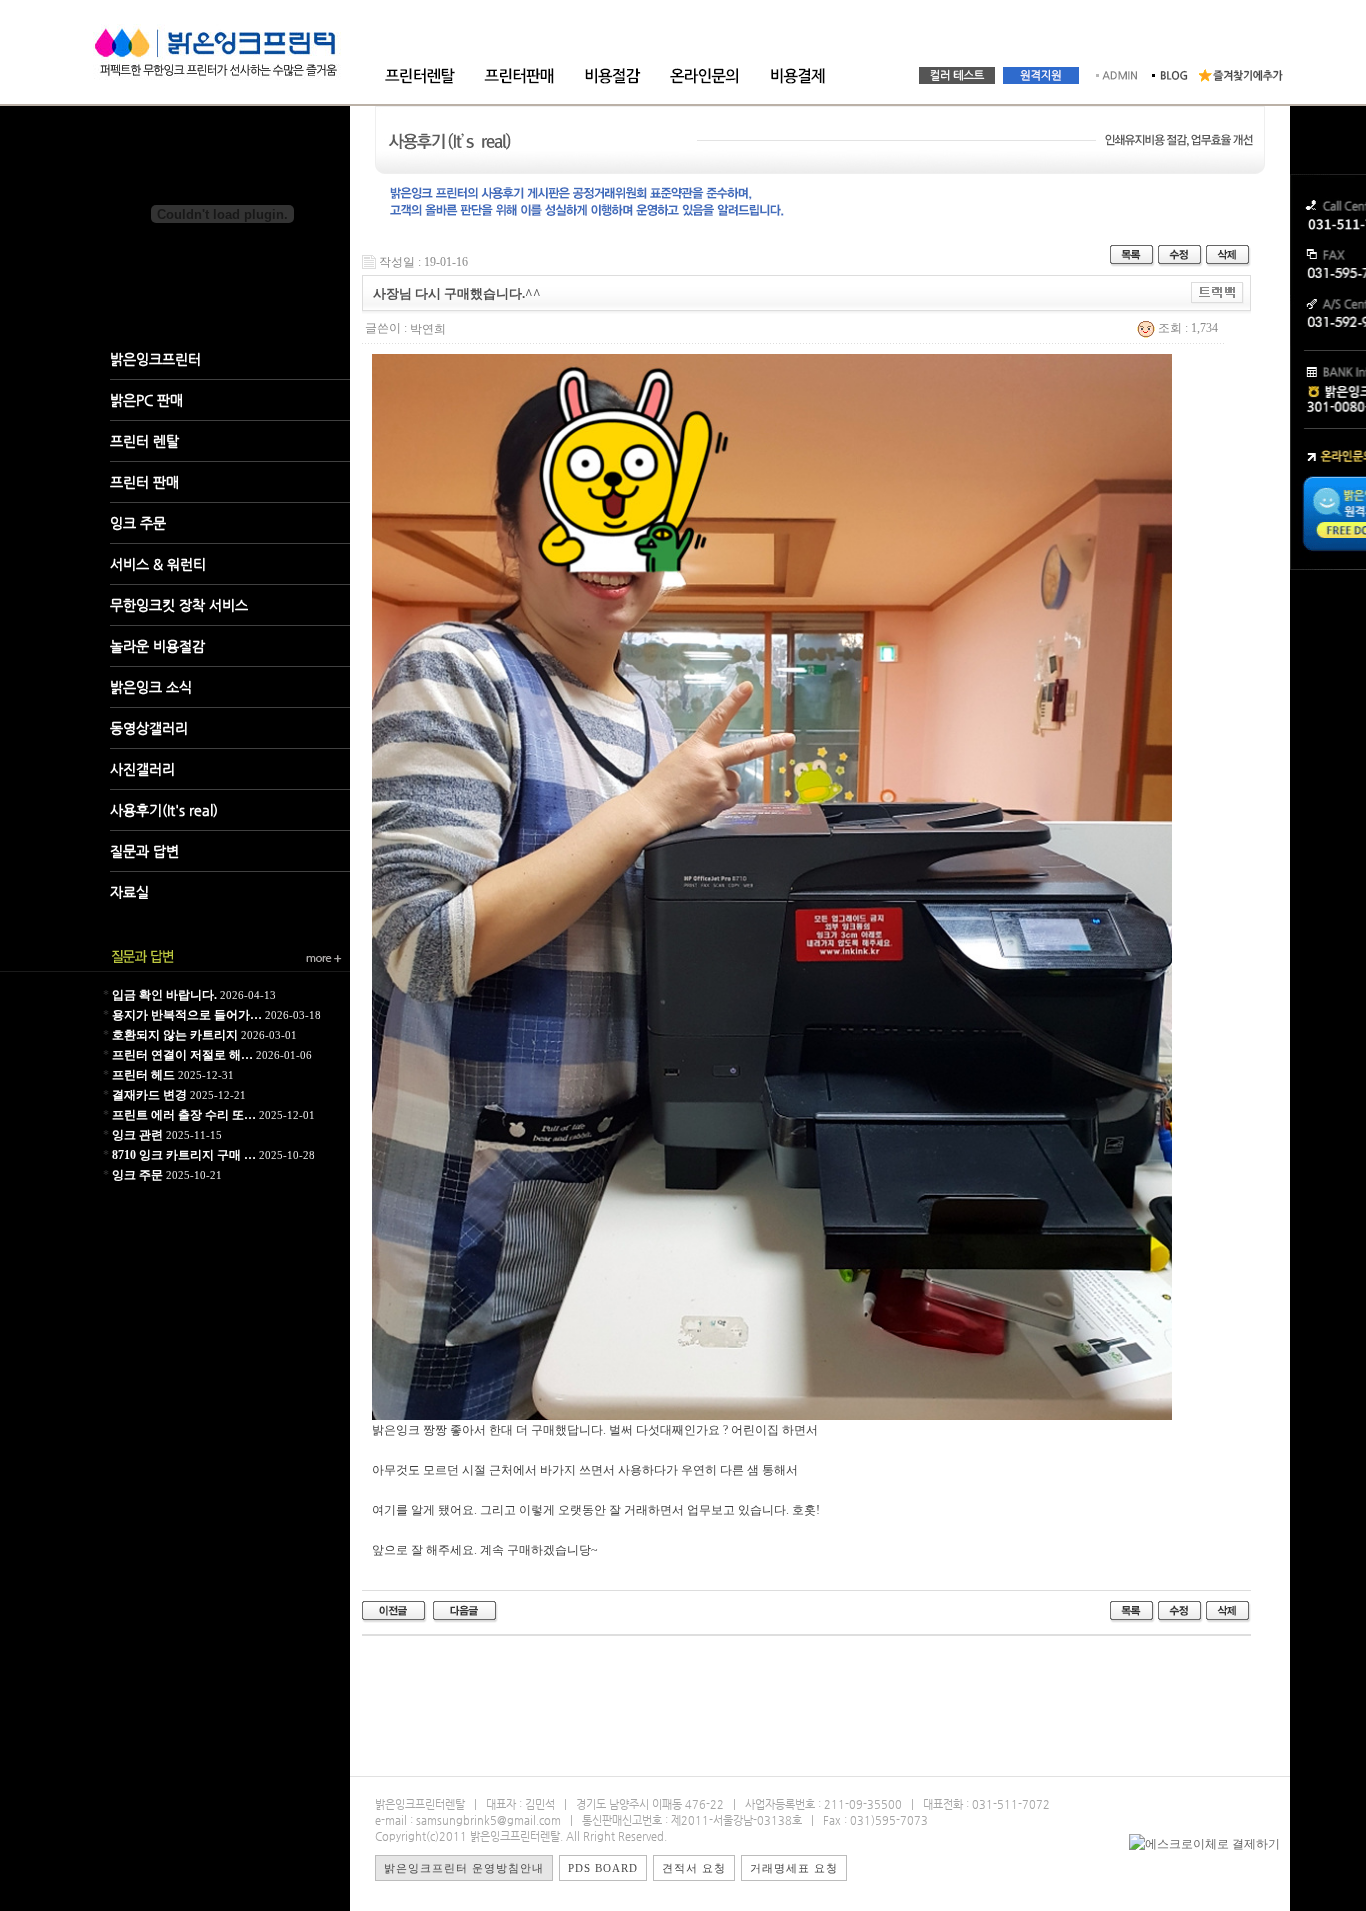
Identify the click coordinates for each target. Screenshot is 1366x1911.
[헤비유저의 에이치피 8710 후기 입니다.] (465, 1611)
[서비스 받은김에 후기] (394, 1611)
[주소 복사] (1217, 292)
